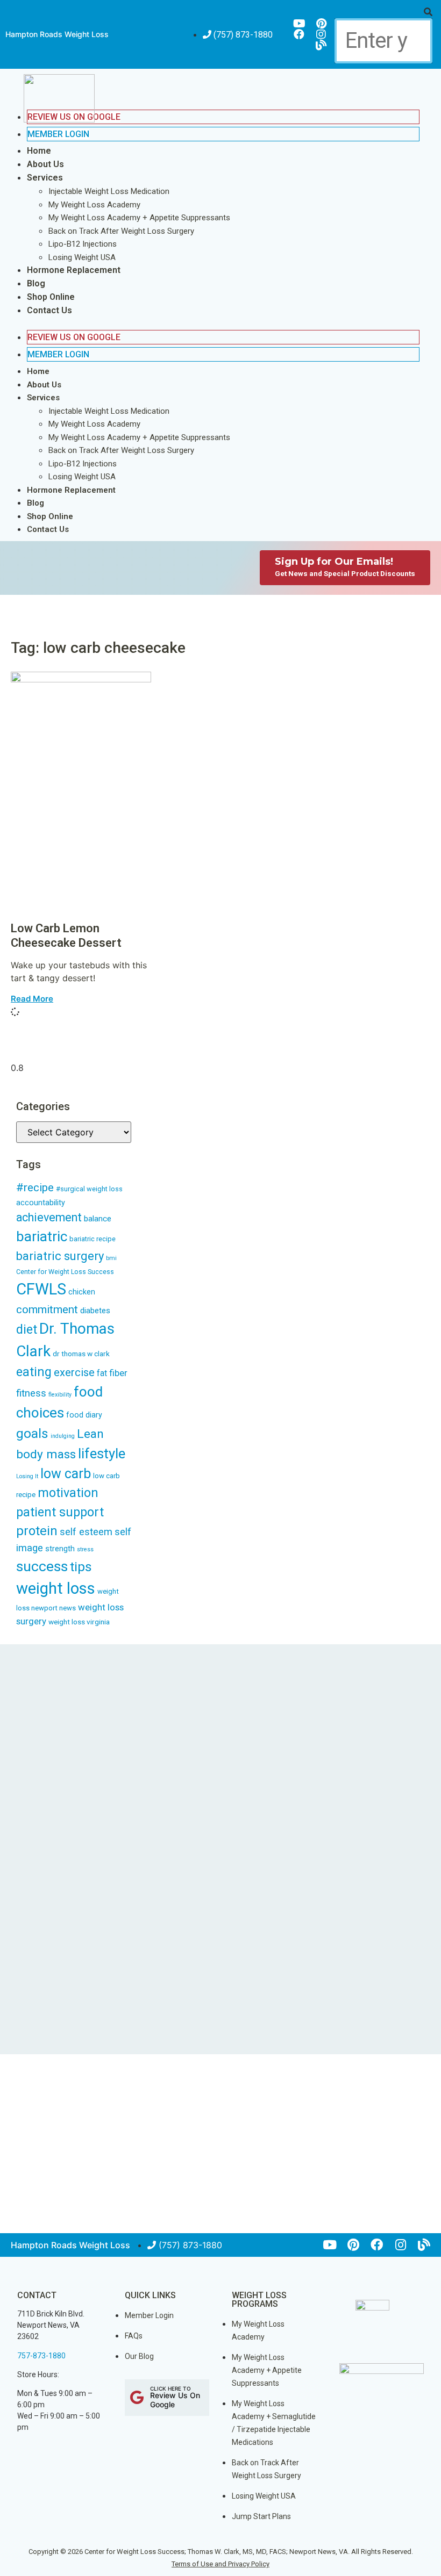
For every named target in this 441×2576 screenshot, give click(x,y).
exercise (74, 1372)
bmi (111, 1258)
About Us (45, 164)
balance (98, 1219)
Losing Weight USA (82, 257)
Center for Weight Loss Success (65, 1272)
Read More (32, 999)
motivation (68, 1493)
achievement (49, 1217)
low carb (66, 1474)
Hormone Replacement (74, 270)
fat (102, 1373)
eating (34, 1372)
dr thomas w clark (81, 1354)
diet (27, 1330)
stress (85, 1549)
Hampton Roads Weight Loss (57, 34)
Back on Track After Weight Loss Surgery (121, 231)
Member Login (58, 134)
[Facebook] (299, 34)
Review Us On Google (74, 337)
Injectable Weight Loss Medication (109, 191)
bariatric (42, 1236)
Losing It (27, 1476)
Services (45, 178)
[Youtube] (299, 24)
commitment (47, 1309)
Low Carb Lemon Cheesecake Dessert (66, 935)
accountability (41, 1203)
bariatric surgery (60, 1256)
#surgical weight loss (89, 1189)
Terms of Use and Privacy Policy (220, 2564)
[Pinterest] (321, 24)
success (42, 1566)
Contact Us (49, 310)
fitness (31, 1393)
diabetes (95, 1311)
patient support (60, 1512)
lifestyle (102, 1454)
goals (32, 1433)
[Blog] (321, 45)
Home (39, 151)
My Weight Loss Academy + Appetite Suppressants (139, 218)
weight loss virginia (79, 1622)
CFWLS (41, 1289)
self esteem (86, 1532)
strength (60, 1549)
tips (81, 1567)
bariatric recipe (93, 1239)
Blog (36, 283)
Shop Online (51, 297)
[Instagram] (321, 34)
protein (37, 1531)
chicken (82, 1292)
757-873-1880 (41, 2356)
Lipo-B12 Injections (83, 244)
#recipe (35, 1188)
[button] (383, 12)
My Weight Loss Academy (94, 205)
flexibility (60, 1395)
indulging (63, 1436)
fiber (118, 1373)
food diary (84, 1415)
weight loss (56, 1588)
